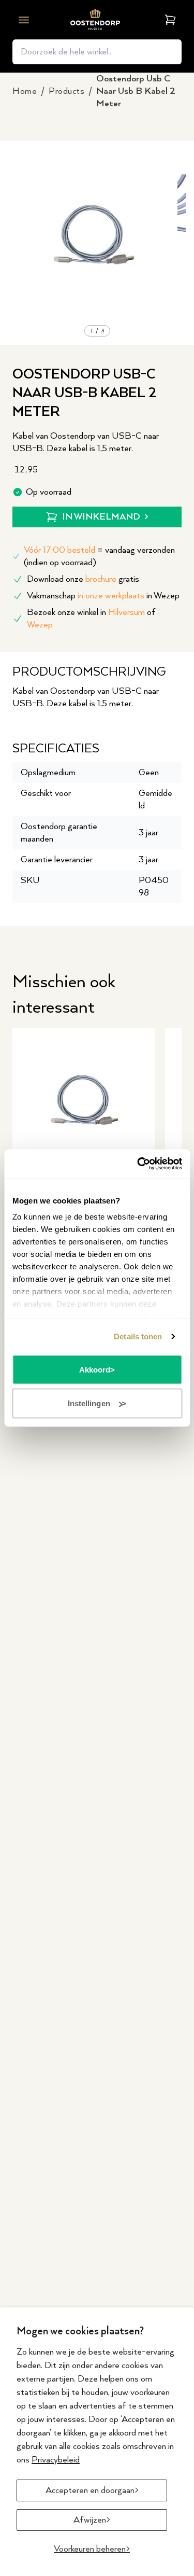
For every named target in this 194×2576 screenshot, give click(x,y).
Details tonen (138, 1336)
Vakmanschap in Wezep (103, 596)
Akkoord (95, 1369)
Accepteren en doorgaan (90, 2490)
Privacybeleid (56, 2460)
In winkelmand (101, 517)
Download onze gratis (83, 579)
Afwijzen (90, 2520)
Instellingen (89, 1403)
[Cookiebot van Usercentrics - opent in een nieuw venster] (138, 1164)
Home (25, 91)
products (66, 91)
